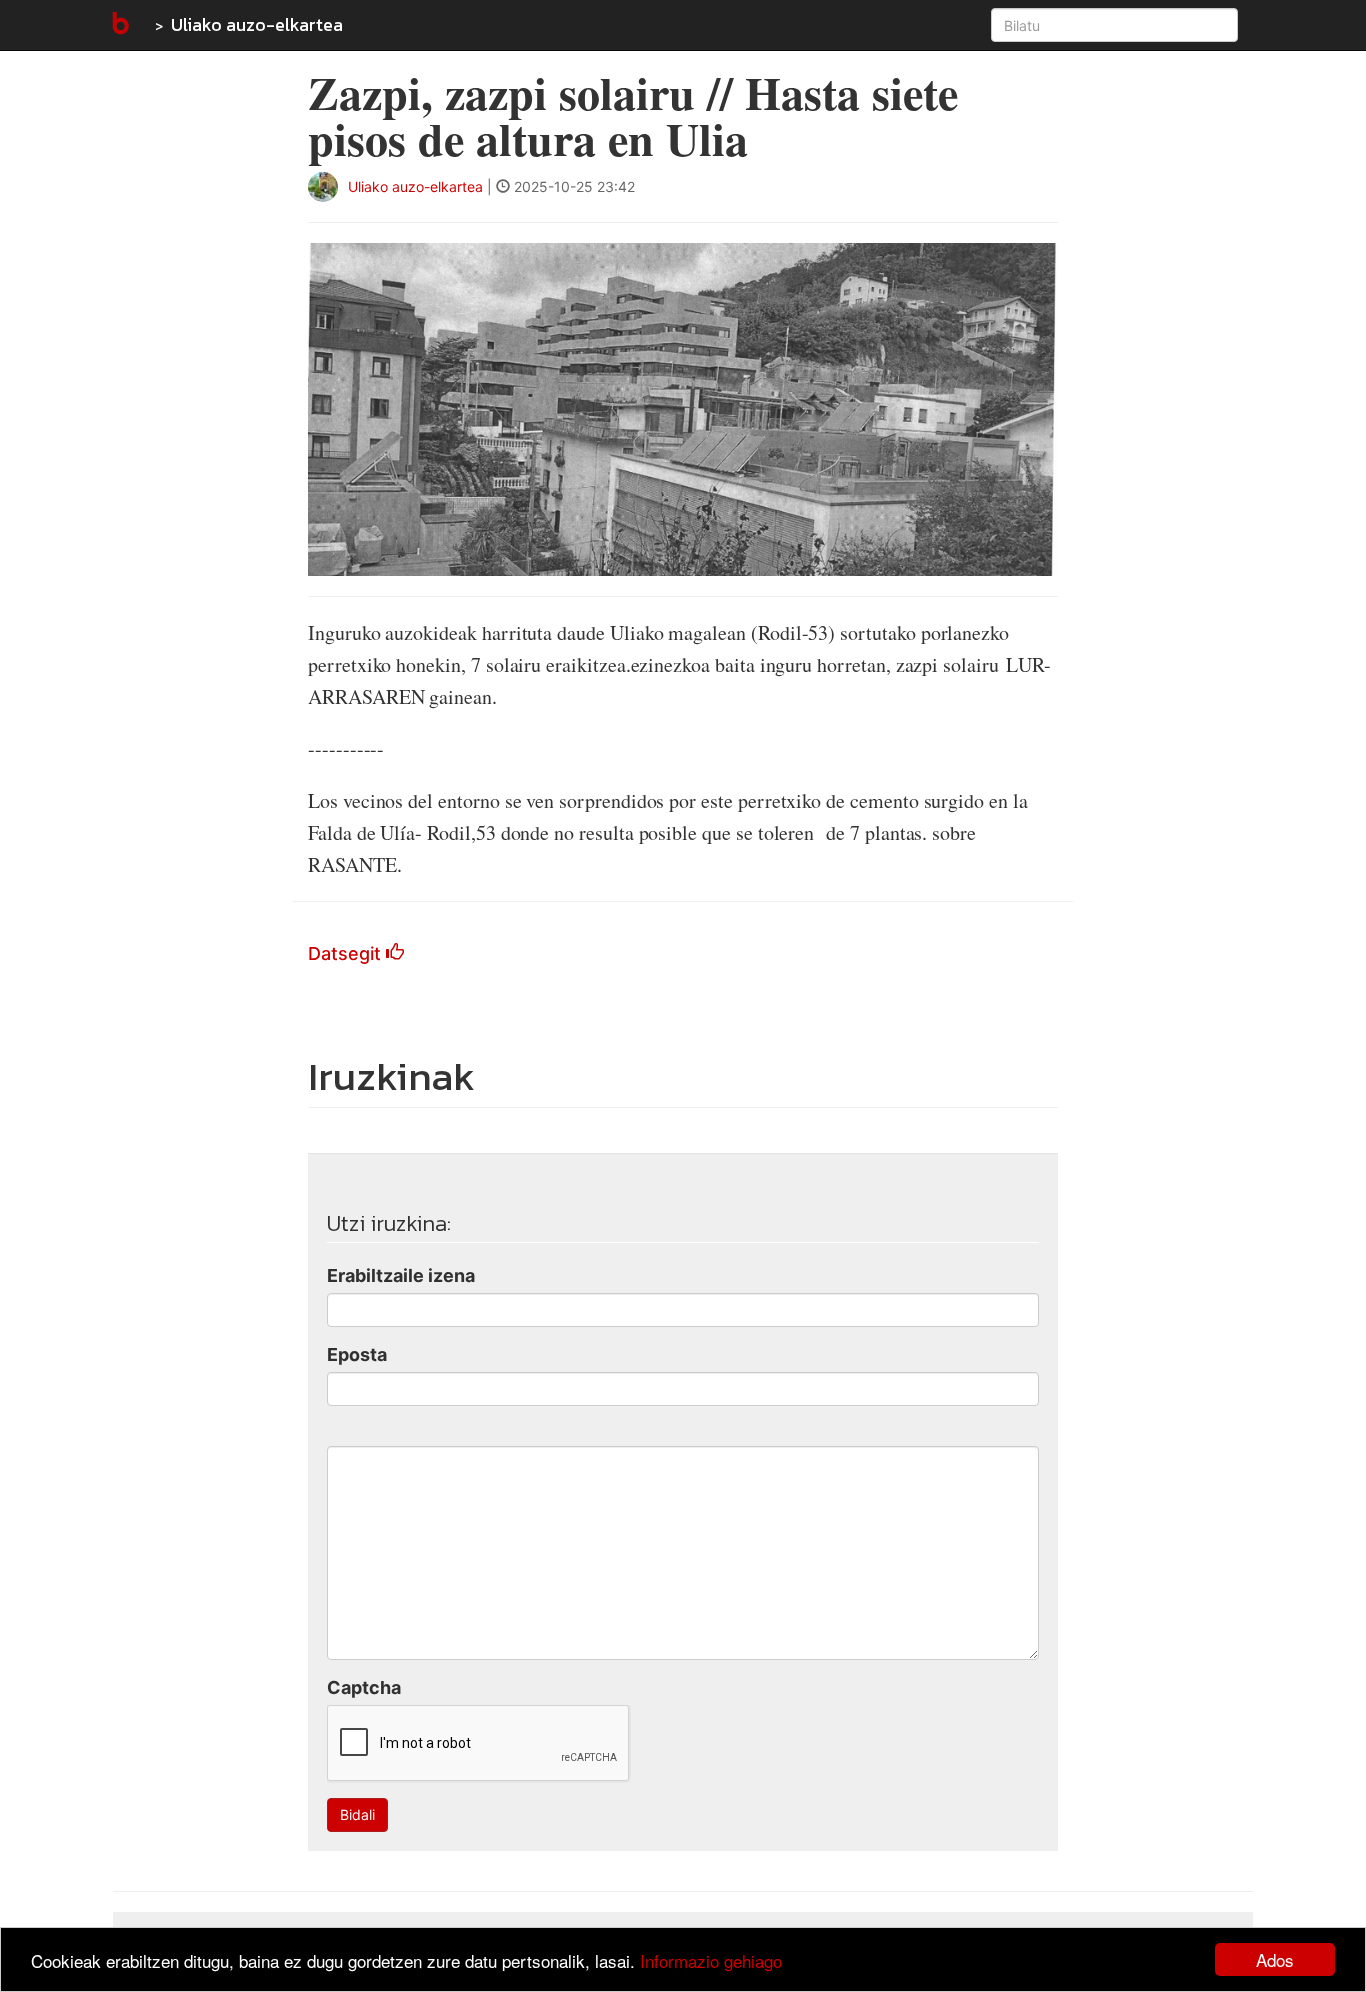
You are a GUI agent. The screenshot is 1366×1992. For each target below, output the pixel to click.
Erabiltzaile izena (401, 1275)
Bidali (357, 1814)
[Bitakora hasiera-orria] (119, 25)
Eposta (357, 1354)
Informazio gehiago (711, 1960)
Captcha (364, 1687)
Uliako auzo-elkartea (257, 24)
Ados (1275, 1959)
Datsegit (347, 953)
